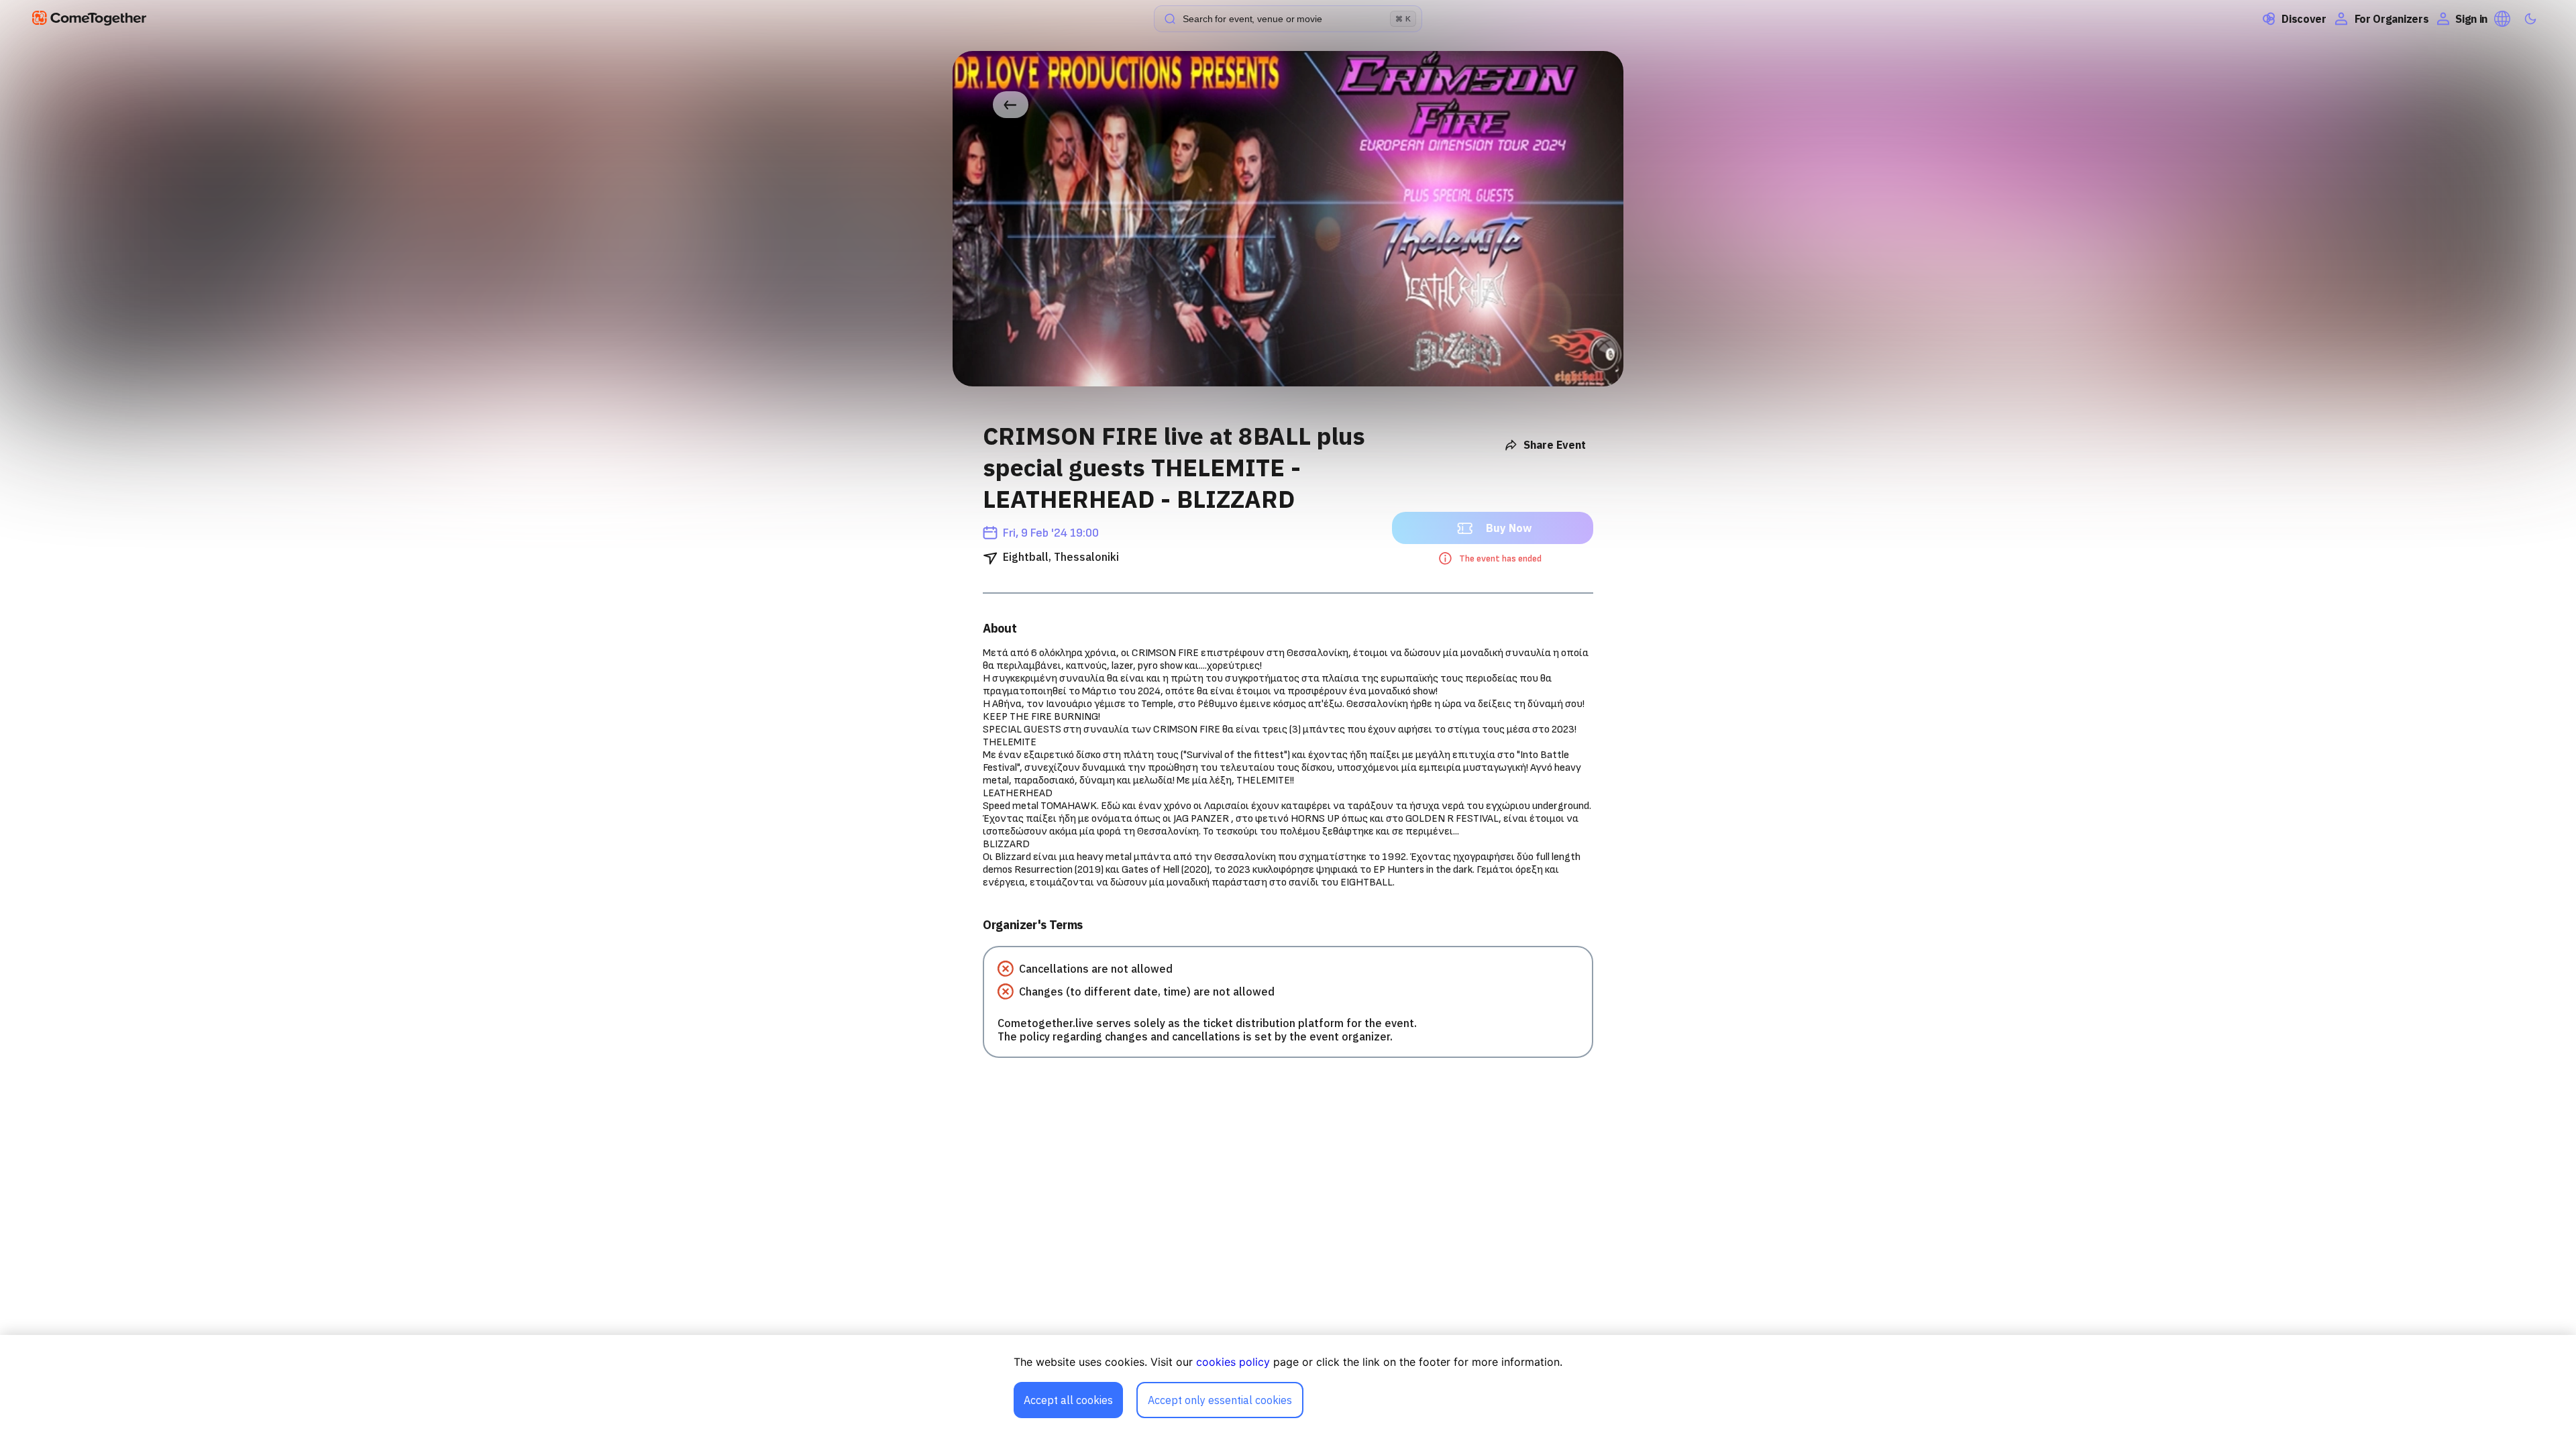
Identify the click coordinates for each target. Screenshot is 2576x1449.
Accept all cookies (1068, 1400)
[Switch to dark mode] (2530, 19)
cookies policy (1233, 1362)
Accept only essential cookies (1220, 1400)
